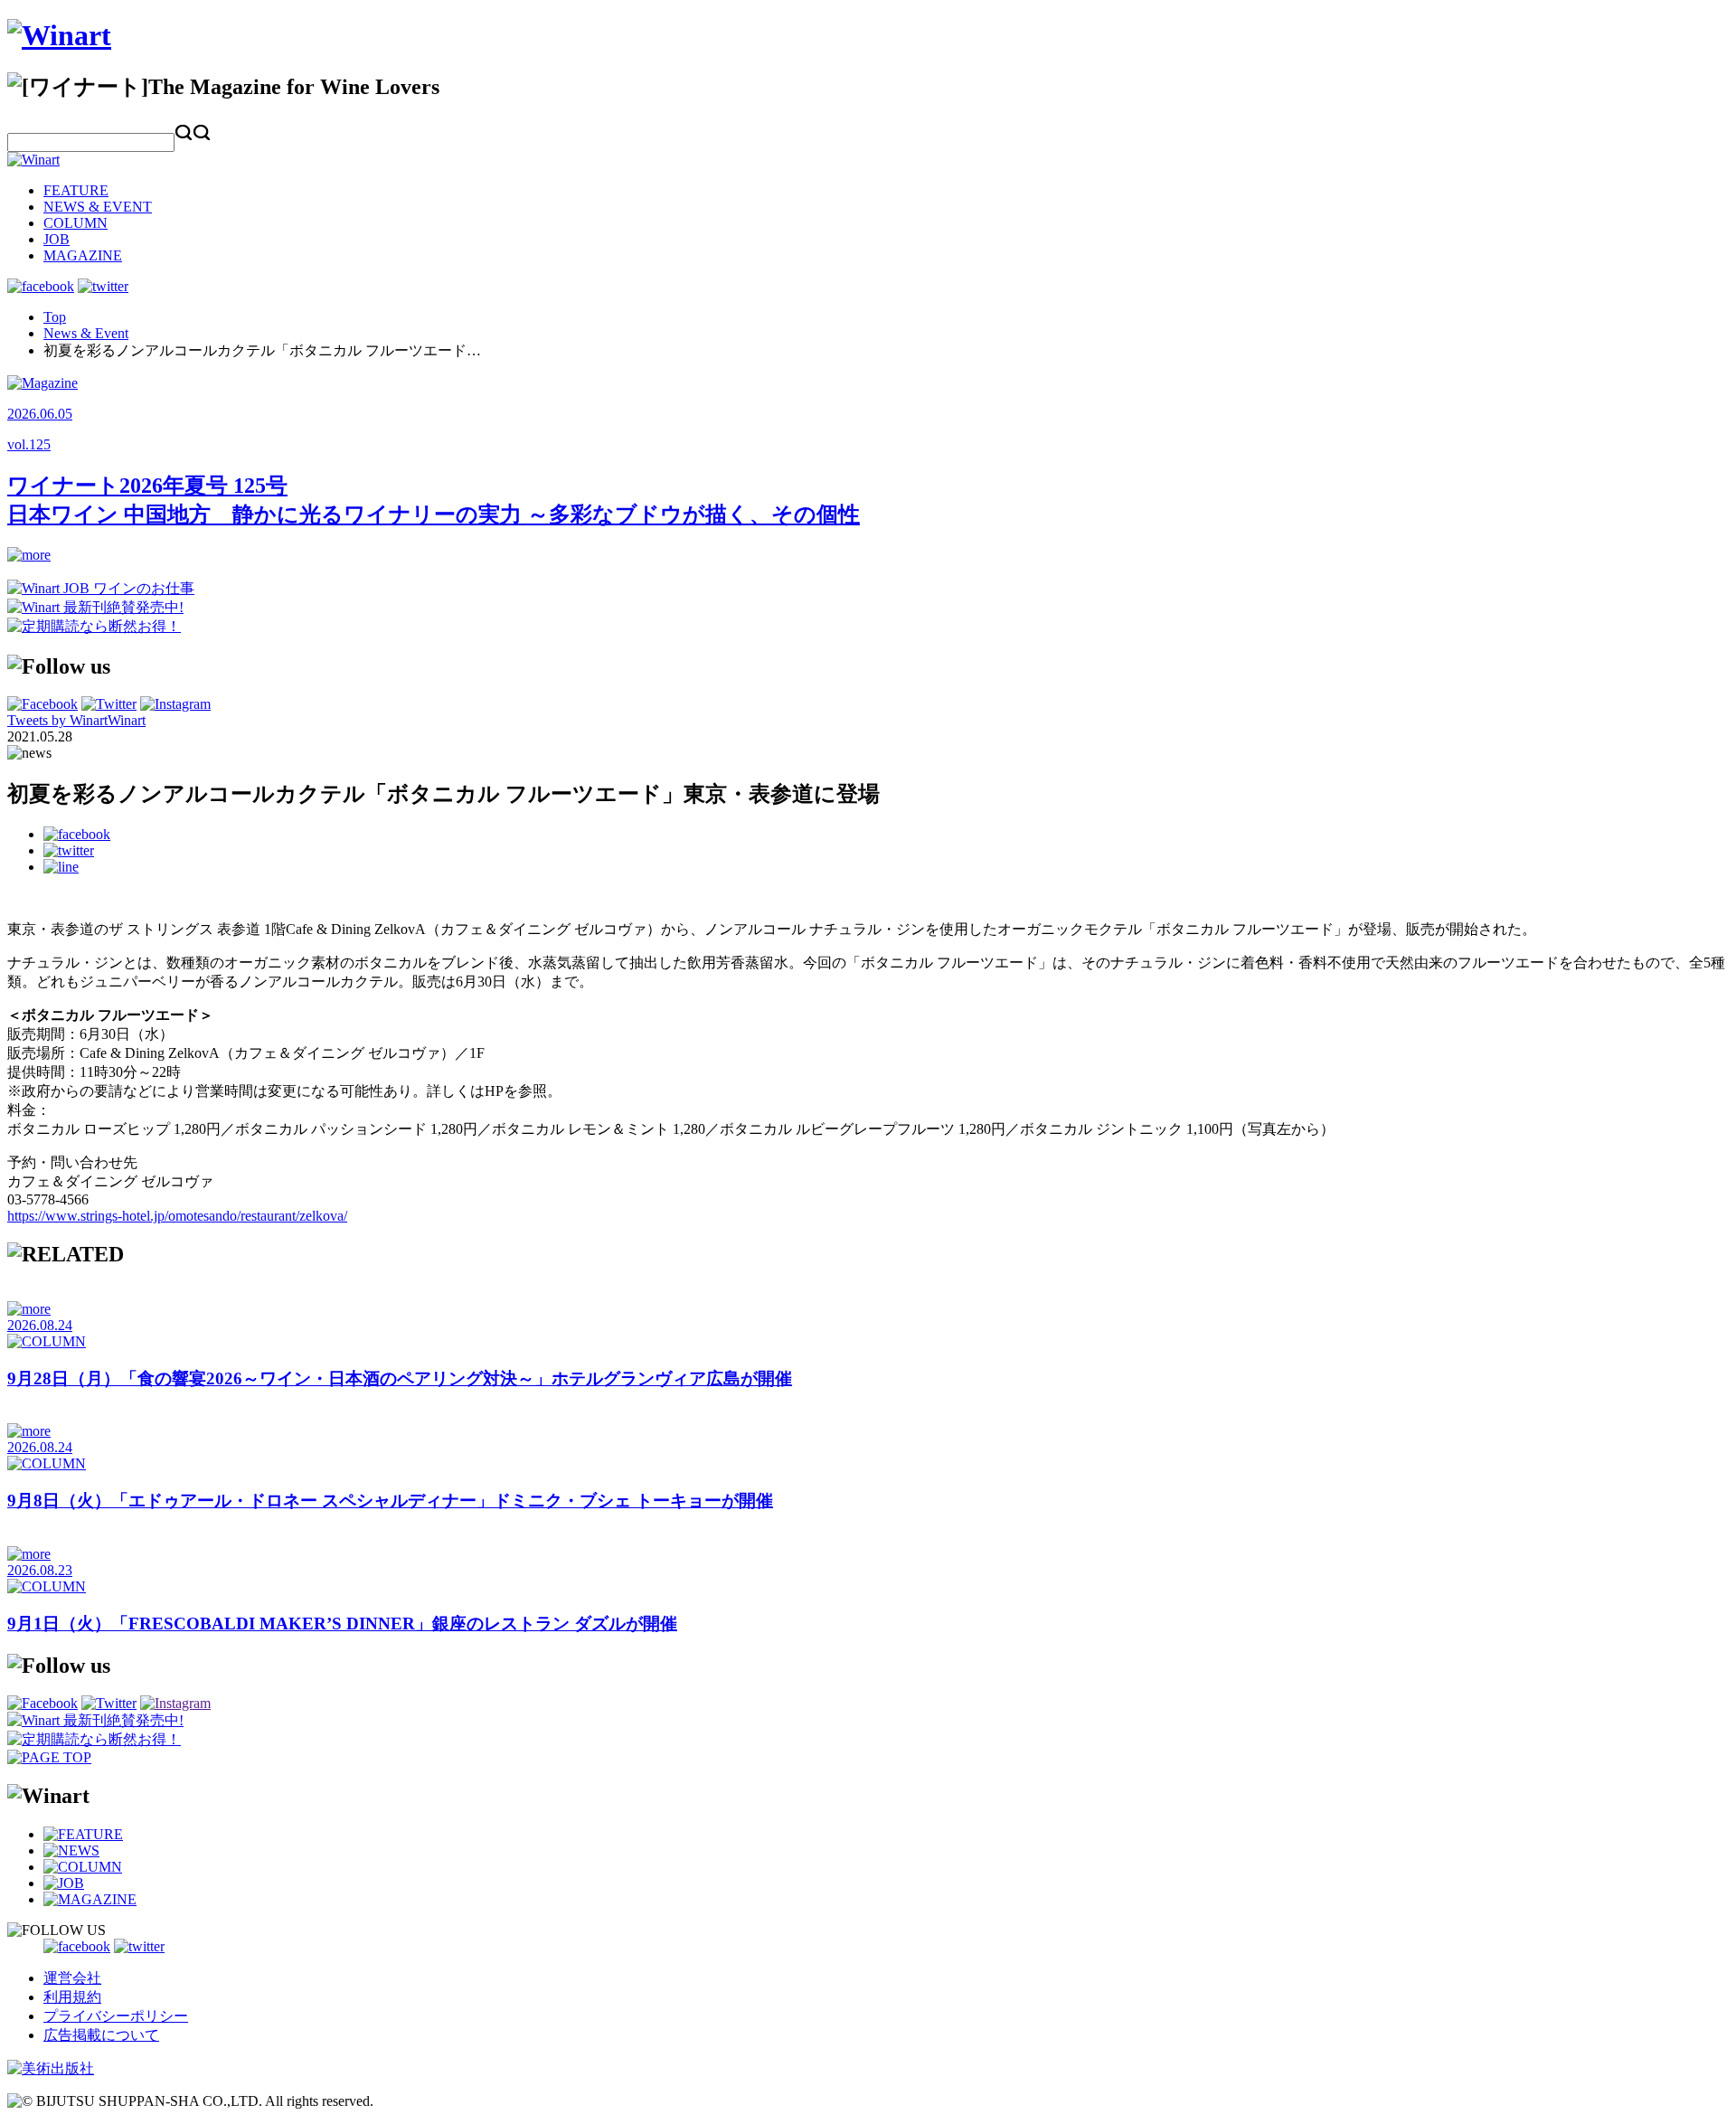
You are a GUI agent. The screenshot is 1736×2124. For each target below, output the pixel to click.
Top (55, 317)
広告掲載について (101, 2035)
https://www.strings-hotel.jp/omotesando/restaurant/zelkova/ (177, 1216)
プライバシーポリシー (116, 2016)
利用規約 (72, 1997)
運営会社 (72, 1978)
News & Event (86, 333)
